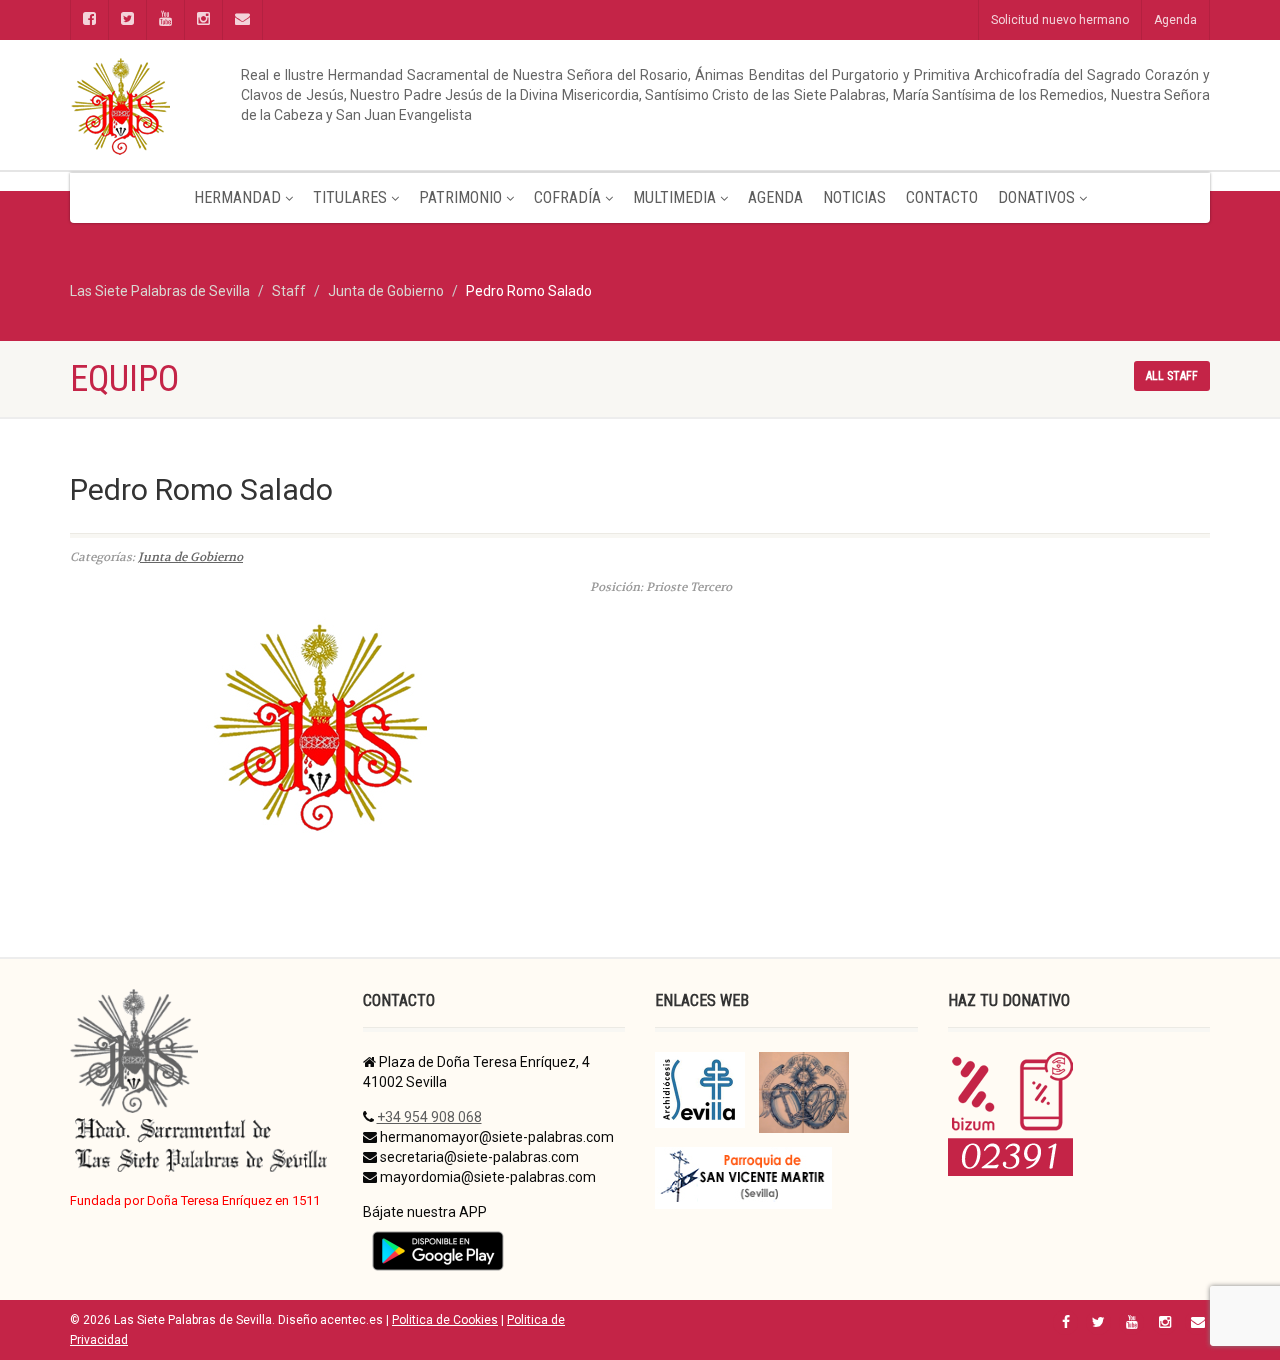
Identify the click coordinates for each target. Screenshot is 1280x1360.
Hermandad (237, 197)
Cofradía (567, 197)
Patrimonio (460, 197)
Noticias (854, 197)
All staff (1172, 376)
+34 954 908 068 (429, 1117)
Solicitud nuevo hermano (1060, 20)
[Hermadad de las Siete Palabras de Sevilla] (250, 105)
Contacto (942, 197)
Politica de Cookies (445, 1320)
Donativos (1036, 197)
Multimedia (674, 197)
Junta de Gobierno (190, 557)
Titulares (350, 197)
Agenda (1175, 20)
